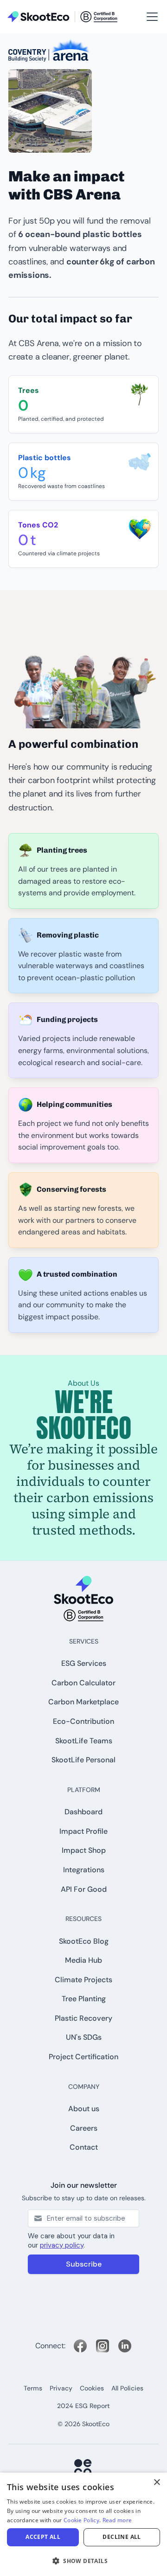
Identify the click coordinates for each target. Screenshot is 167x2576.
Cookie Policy (81, 2520)
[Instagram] (103, 2346)
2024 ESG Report (83, 2406)
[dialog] (83, 2524)
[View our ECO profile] (83, 2468)
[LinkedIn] (125, 2346)
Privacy (61, 2388)
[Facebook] (80, 2346)
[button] (150, 17)
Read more (117, 2520)
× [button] (157, 2483)
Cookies (92, 2388)
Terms (33, 2388)
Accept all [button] (43, 2537)
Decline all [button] (122, 2537)
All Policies (127, 2388)
